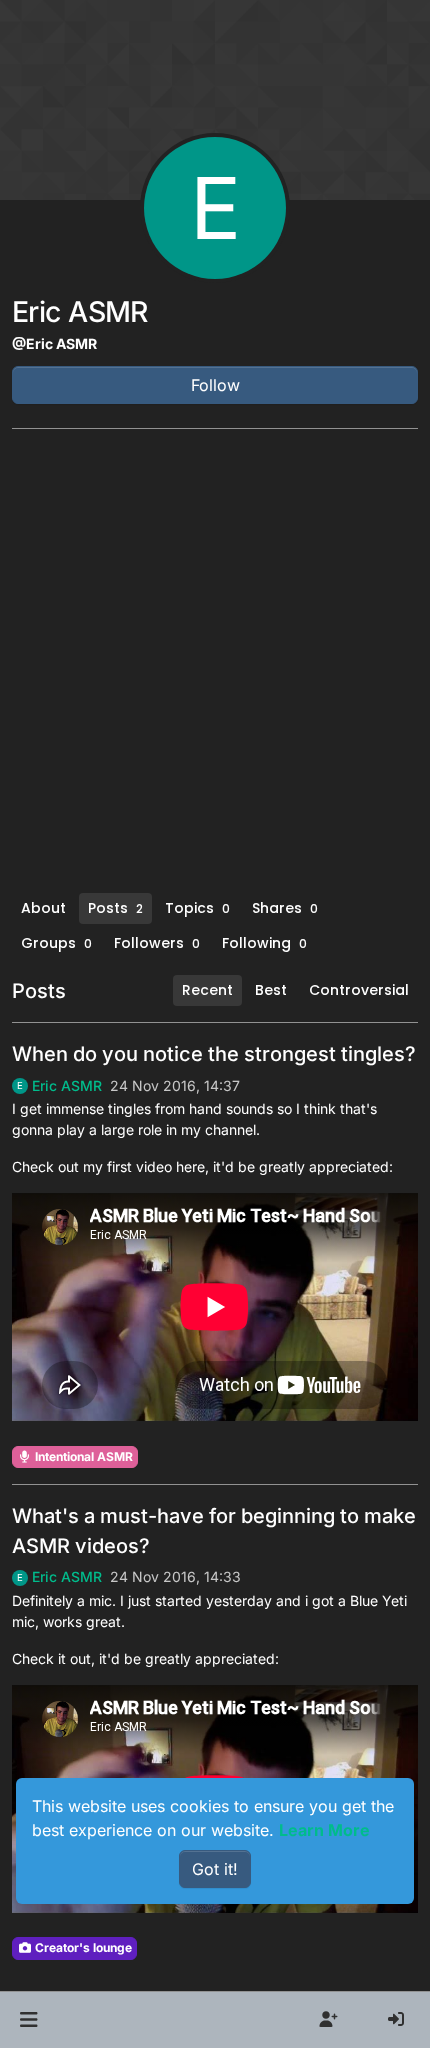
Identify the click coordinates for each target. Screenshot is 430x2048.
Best (271, 990)
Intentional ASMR (82, 1456)
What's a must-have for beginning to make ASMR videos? (214, 1531)
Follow (215, 385)
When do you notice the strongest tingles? (214, 1054)
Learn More (324, 1830)
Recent (207, 990)
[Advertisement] (215, 668)
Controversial (359, 990)
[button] (28, 2020)
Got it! (215, 1869)
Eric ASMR (67, 1086)
